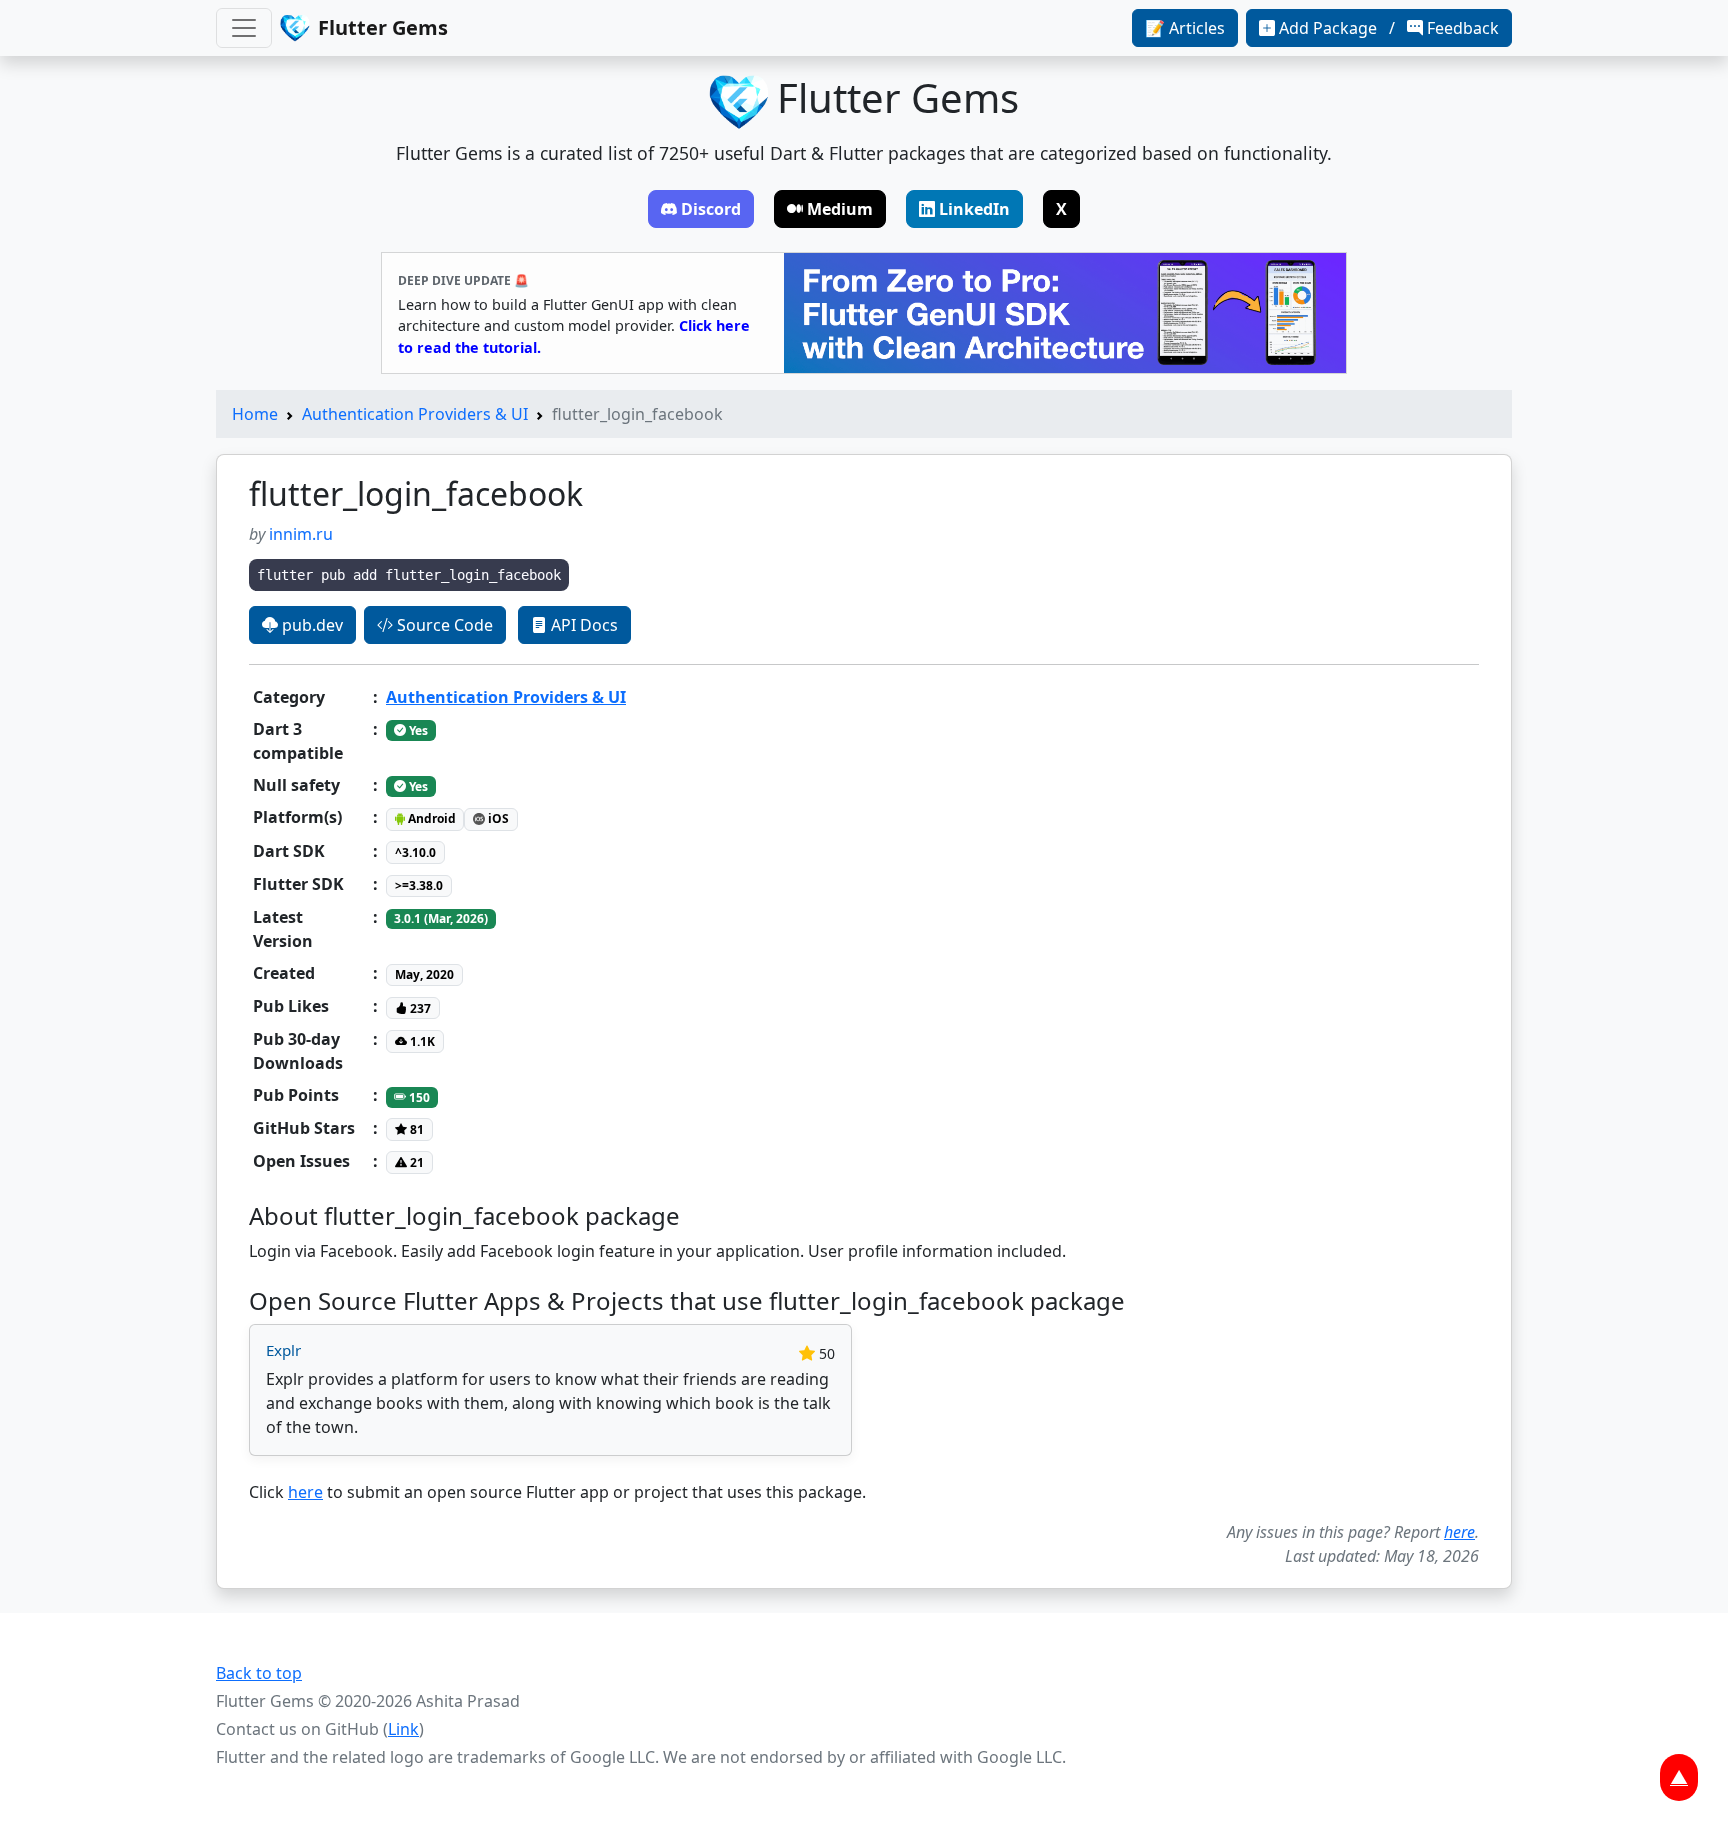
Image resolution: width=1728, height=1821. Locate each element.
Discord (711, 209)
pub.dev (310, 625)
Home (255, 414)
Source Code (443, 625)
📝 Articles (1185, 28)
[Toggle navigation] (244, 28)
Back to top (259, 1673)
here (305, 1492)
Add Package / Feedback (1389, 28)
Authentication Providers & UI (415, 414)
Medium (840, 209)
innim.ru (301, 534)
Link (403, 1729)
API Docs (582, 625)
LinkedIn (974, 209)
